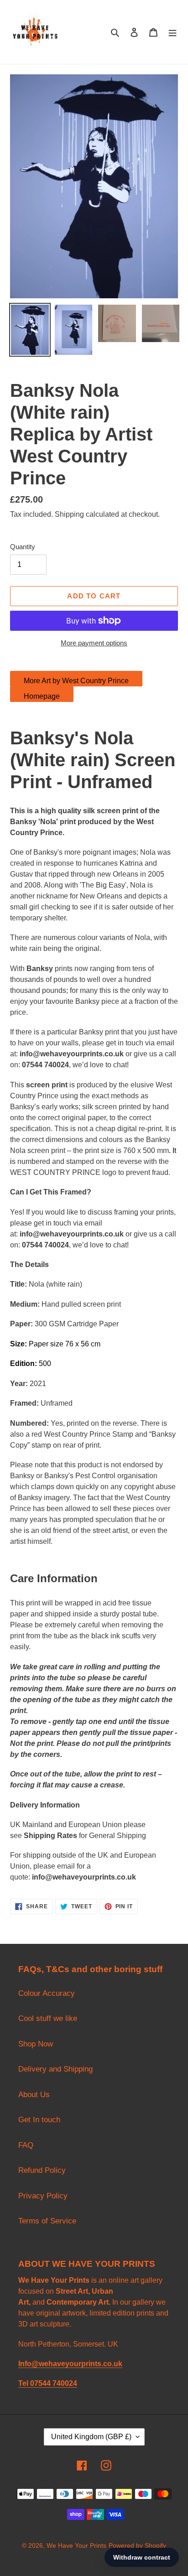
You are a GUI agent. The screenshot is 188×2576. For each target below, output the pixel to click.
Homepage (42, 696)
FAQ (26, 2145)
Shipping (69, 514)
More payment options (94, 643)
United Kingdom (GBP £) (91, 2437)
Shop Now (36, 2044)
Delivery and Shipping (55, 2069)
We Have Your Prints (76, 2545)
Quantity (23, 547)
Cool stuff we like (48, 2018)
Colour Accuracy (47, 1993)
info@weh (49, 1877)
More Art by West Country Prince (76, 681)
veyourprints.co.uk (103, 1877)
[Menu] (172, 32)
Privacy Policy (43, 2196)
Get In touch (39, 2120)
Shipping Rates (50, 1836)
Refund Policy (42, 2170)
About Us (34, 2095)
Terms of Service (47, 2221)
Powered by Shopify (137, 2545)
